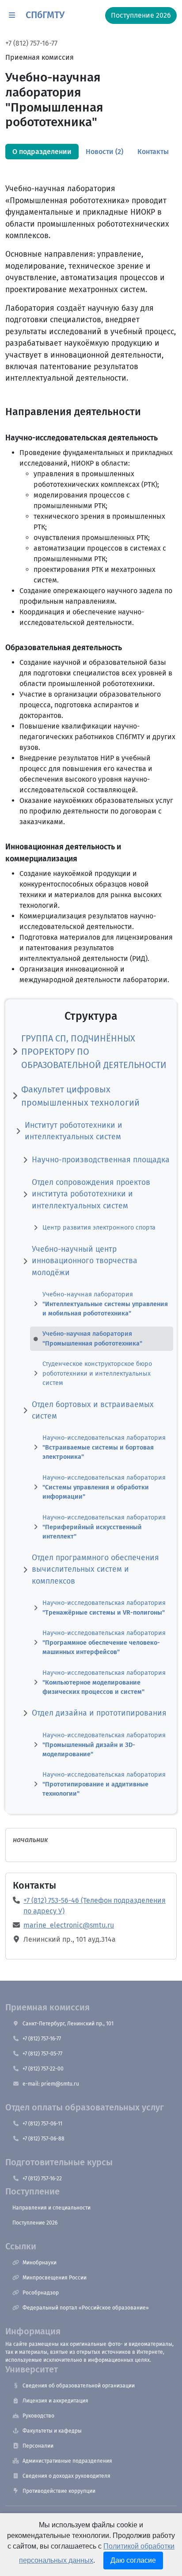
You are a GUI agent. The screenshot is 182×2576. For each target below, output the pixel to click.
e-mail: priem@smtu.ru (51, 2084)
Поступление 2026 (35, 2223)
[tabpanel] (91, 977)
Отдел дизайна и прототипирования (99, 1713)
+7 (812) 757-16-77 (31, 43)
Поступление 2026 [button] (141, 15)
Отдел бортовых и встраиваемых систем (93, 1410)
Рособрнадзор (41, 2293)
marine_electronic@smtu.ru (69, 1925)
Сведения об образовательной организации (79, 2386)
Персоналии (38, 2446)
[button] (12, 15)
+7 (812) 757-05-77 (42, 2054)
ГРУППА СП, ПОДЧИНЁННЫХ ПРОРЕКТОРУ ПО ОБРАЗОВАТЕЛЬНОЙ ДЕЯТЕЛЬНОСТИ (94, 1052)
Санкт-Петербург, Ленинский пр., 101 (68, 2024)
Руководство (38, 2416)
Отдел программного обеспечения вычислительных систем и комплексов (95, 1570)
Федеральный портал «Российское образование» (86, 2308)
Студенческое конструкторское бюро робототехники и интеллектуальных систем (97, 1373)
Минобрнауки (40, 2263)
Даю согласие (133, 2560)
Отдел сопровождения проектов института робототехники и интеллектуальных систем (91, 1194)
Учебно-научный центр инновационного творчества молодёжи (85, 1261)
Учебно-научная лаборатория (105, 1304)
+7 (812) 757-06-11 (42, 2124)
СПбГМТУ (45, 15)
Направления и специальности (51, 2208)
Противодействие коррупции (59, 2491)
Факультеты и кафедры (52, 2431)
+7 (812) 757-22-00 (43, 2069)
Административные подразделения (67, 2461)
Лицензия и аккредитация (55, 2401)
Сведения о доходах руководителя (66, 2476)
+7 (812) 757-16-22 (42, 2179)
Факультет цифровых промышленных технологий (80, 1096)
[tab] (42, 152)
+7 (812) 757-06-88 (44, 2139)
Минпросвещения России (55, 2278)
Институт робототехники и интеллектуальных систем (74, 1131)
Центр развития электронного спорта (99, 1228)
